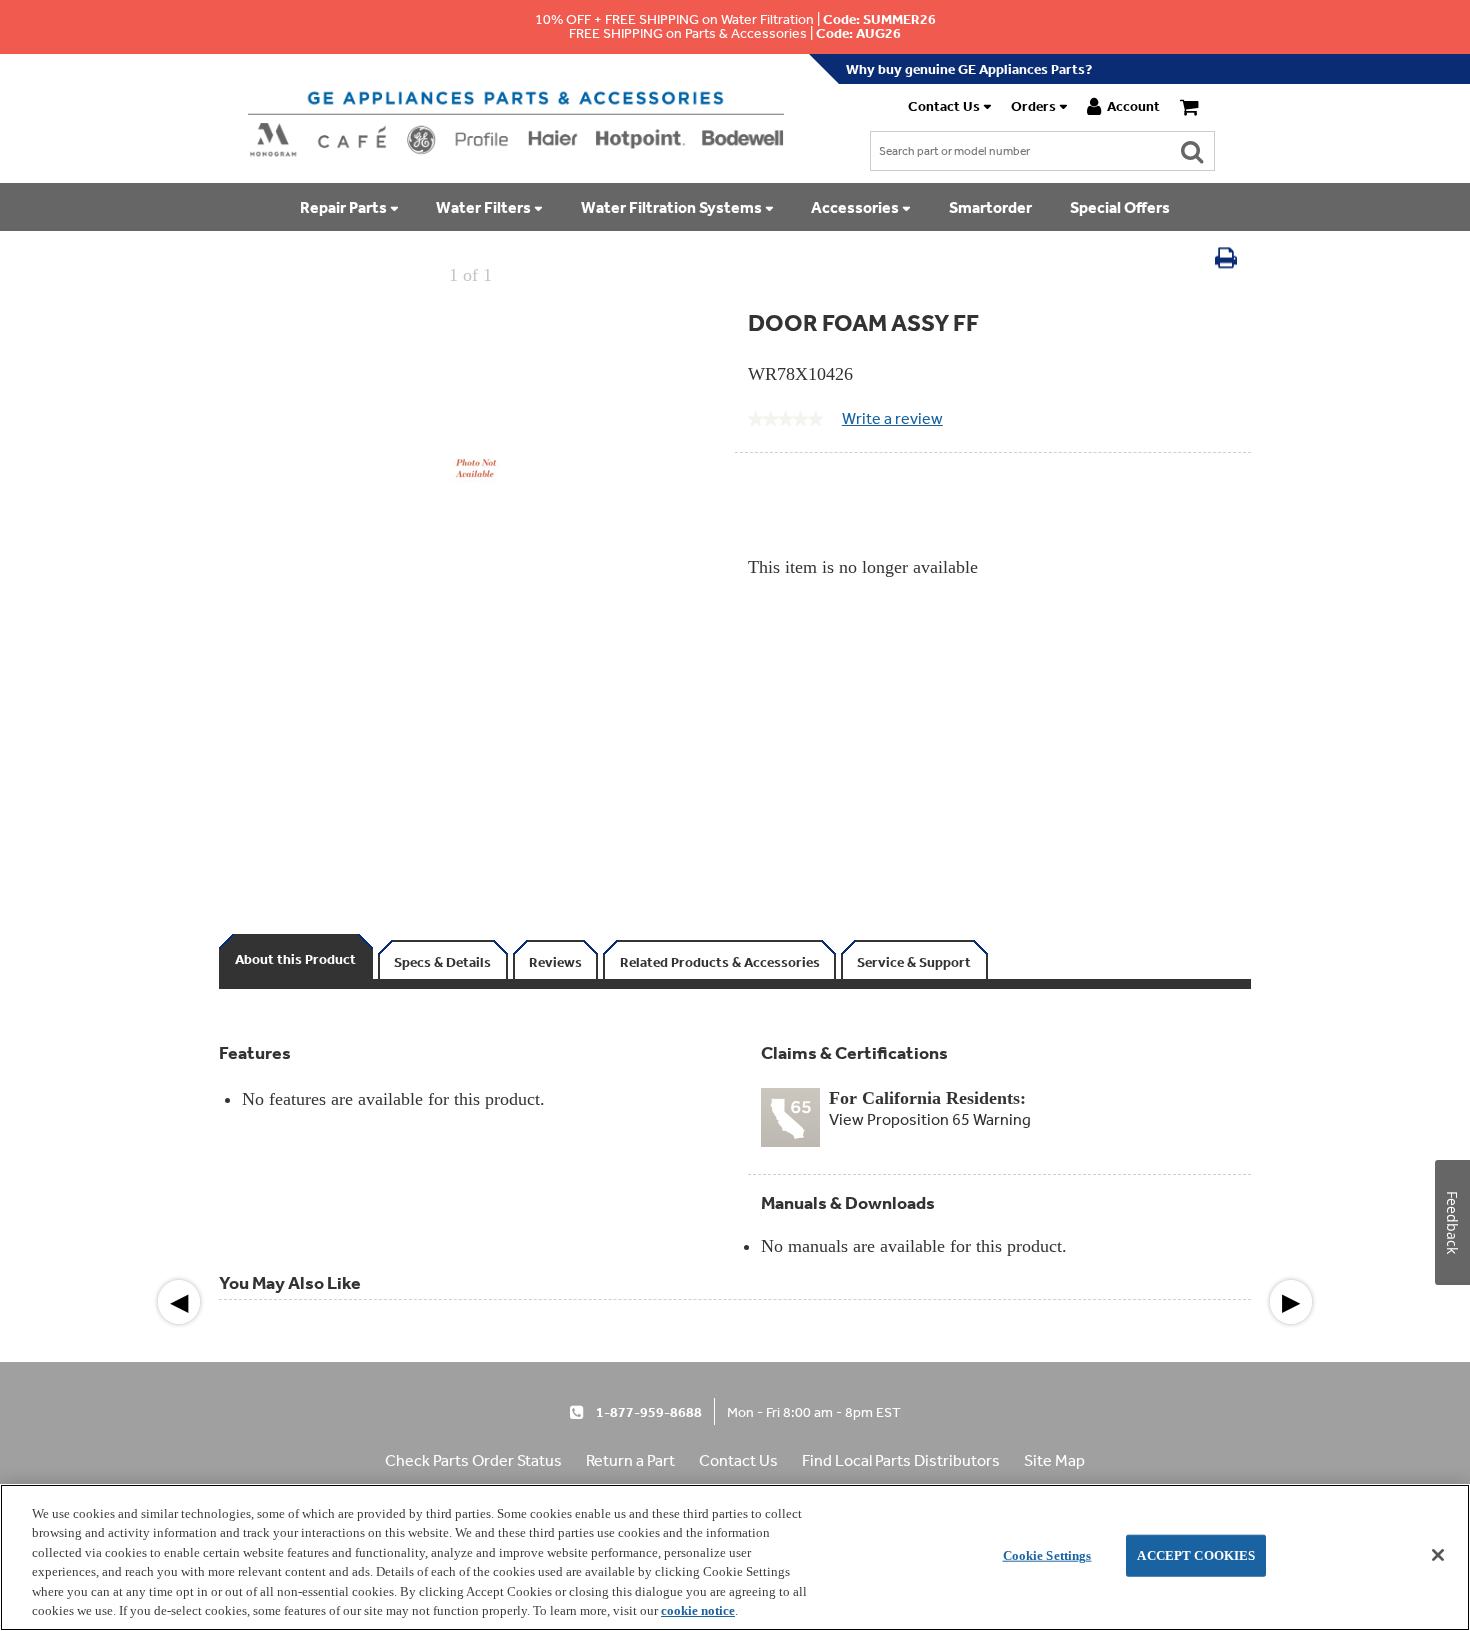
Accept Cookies (1196, 1555)
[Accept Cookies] (1438, 1555)
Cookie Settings (1047, 1555)
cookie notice (698, 1610)
